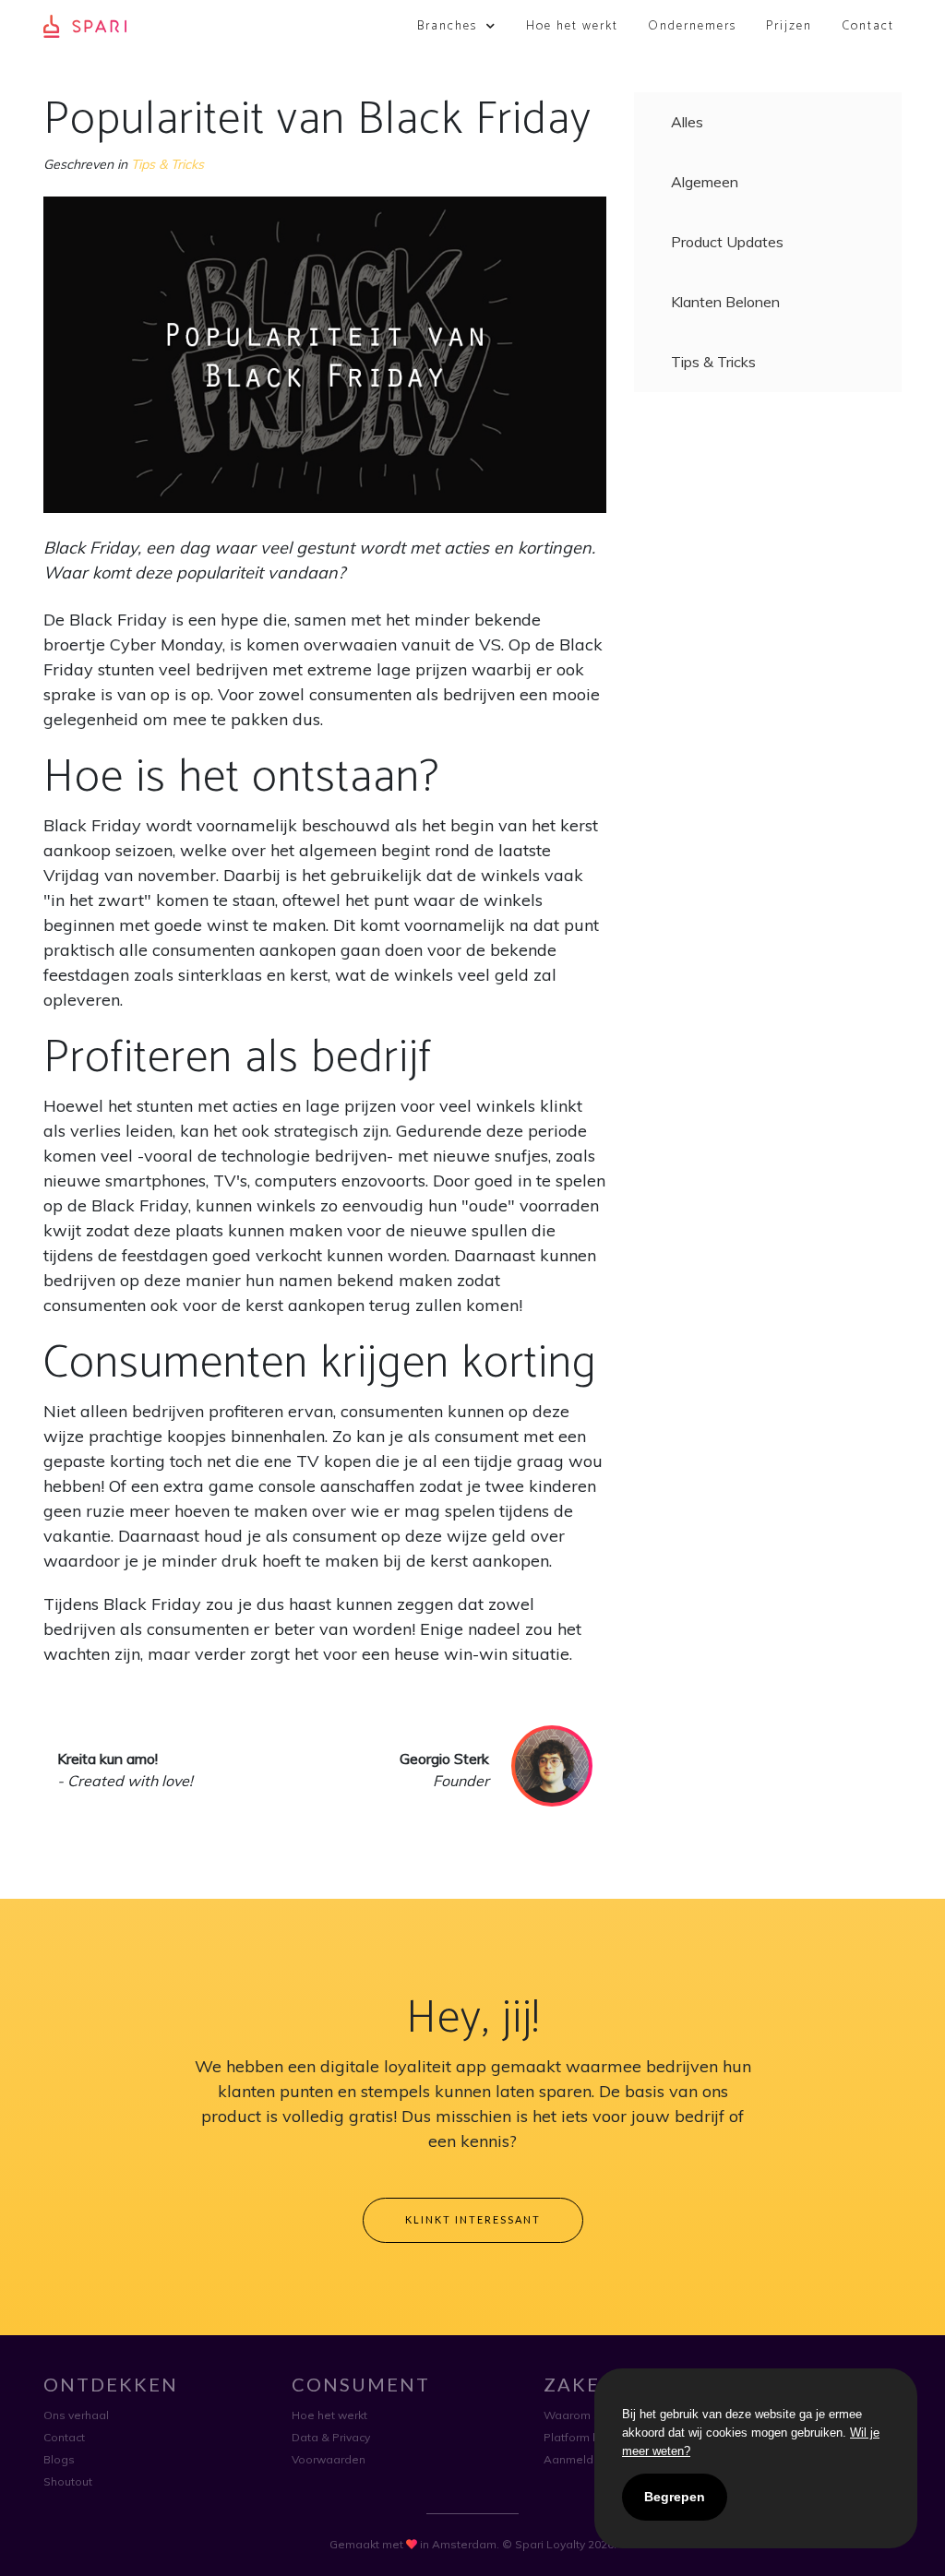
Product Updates (727, 242)
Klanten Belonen (725, 302)
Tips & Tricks (167, 164)
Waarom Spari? (585, 2415)
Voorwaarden (329, 2459)
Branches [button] (449, 26)
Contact (868, 26)
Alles (687, 122)
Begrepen (675, 2497)
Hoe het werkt (572, 26)
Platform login (581, 2437)
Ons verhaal (76, 2415)
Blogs (59, 2459)
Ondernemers (692, 26)
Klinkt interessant (473, 2219)
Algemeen (705, 182)
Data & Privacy (331, 2437)
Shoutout (68, 2481)
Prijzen (789, 26)
